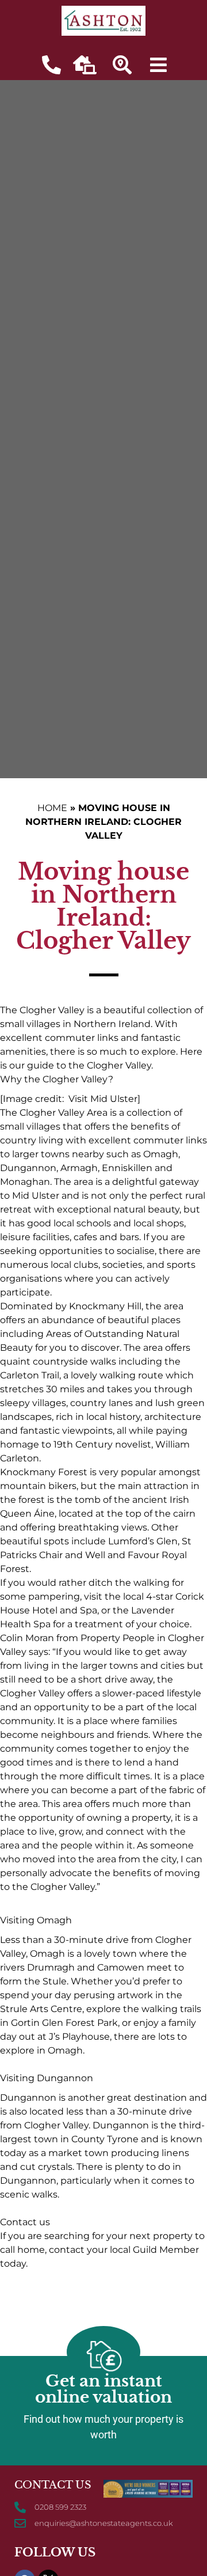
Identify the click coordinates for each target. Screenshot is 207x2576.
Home (52, 808)
